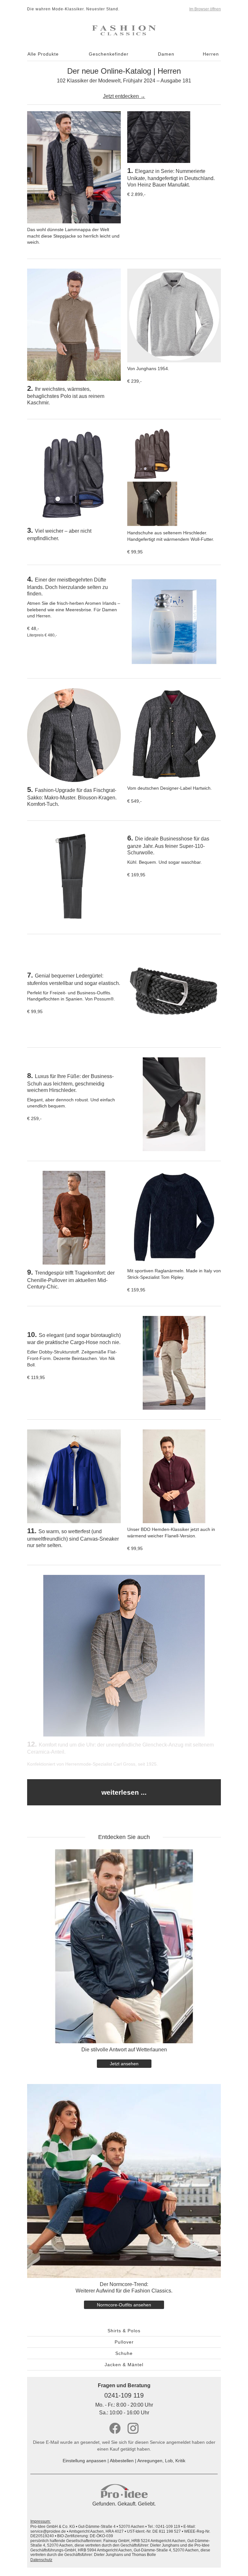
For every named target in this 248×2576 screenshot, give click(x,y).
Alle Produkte (43, 54)
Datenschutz (41, 2560)
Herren (211, 54)
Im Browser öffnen (205, 9)
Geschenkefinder (109, 54)
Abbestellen (122, 2461)
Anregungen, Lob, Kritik (161, 2461)
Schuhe (124, 2353)
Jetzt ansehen (124, 2064)
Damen (166, 54)
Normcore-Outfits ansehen (124, 2305)
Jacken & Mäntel (124, 2365)
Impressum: (41, 2521)
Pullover (124, 2342)
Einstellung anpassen (84, 2461)
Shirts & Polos (124, 2331)
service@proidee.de (48, 2531)
